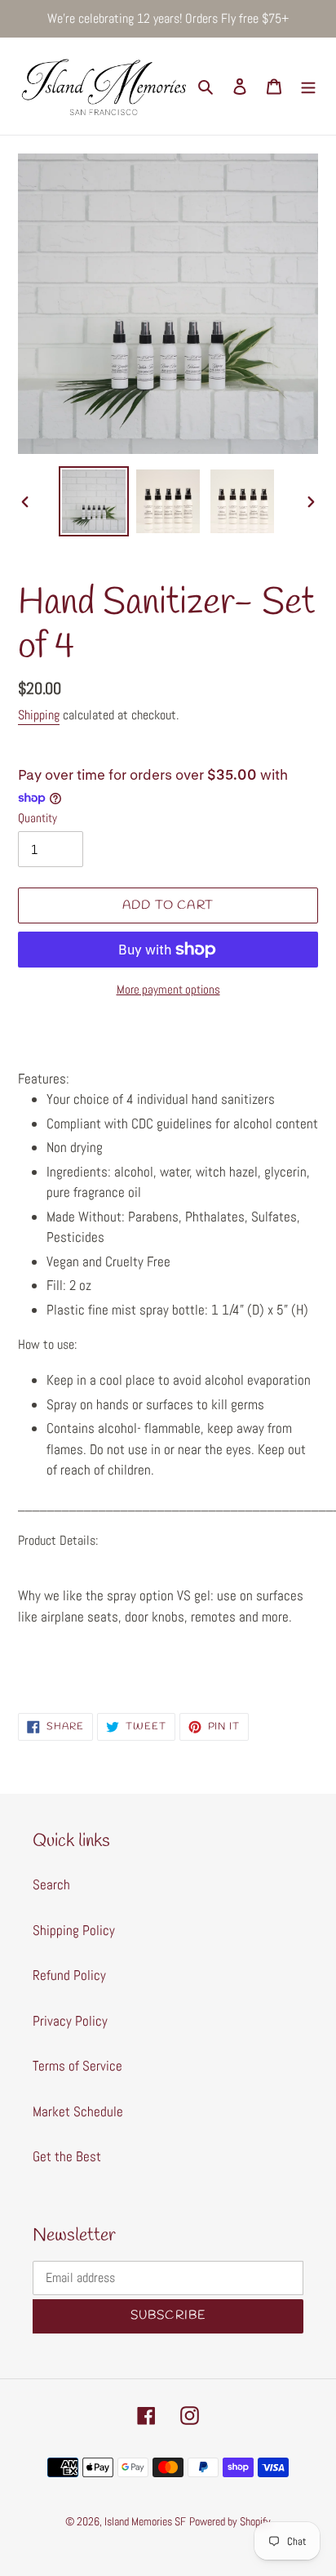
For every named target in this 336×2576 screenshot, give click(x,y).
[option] (94, 501)
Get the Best (67, 2156)
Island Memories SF (145, 2521)
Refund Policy (69, 1975)
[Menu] (308, 87)
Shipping (39, 715)
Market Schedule (78, 2111)
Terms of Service (77, 2066)
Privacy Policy (70, 2021)
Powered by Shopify (230, 2521)
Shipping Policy (74, 1930)
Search (51, 1884)
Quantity (38, 818)
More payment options (168, 989)
